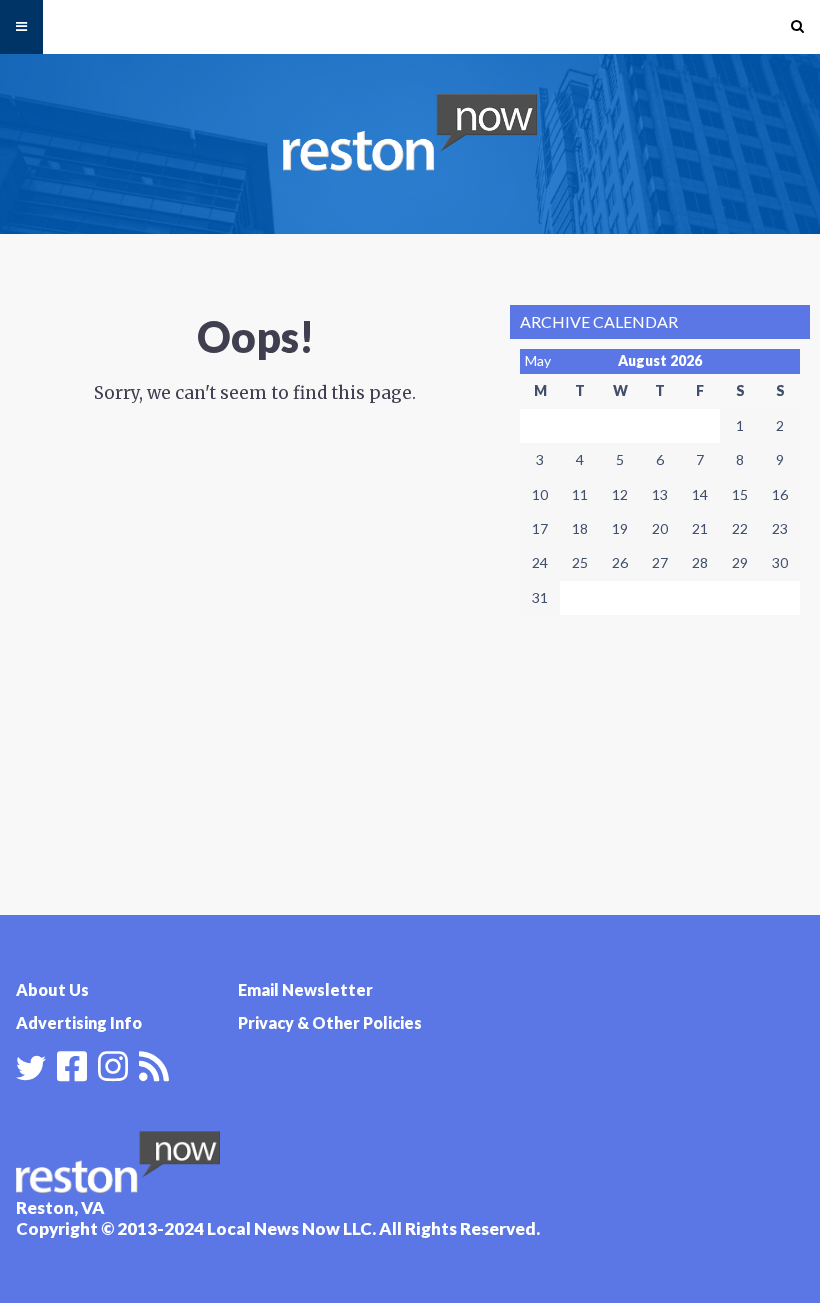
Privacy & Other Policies (330, 1022)
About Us (52, 989)
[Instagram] (113, 1064)
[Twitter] (31, 1068)
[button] (797, 27)
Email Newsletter (305, 989)
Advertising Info (79, 1022)
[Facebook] (72, 1064)
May (538, 360)
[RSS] (154, 1064)
